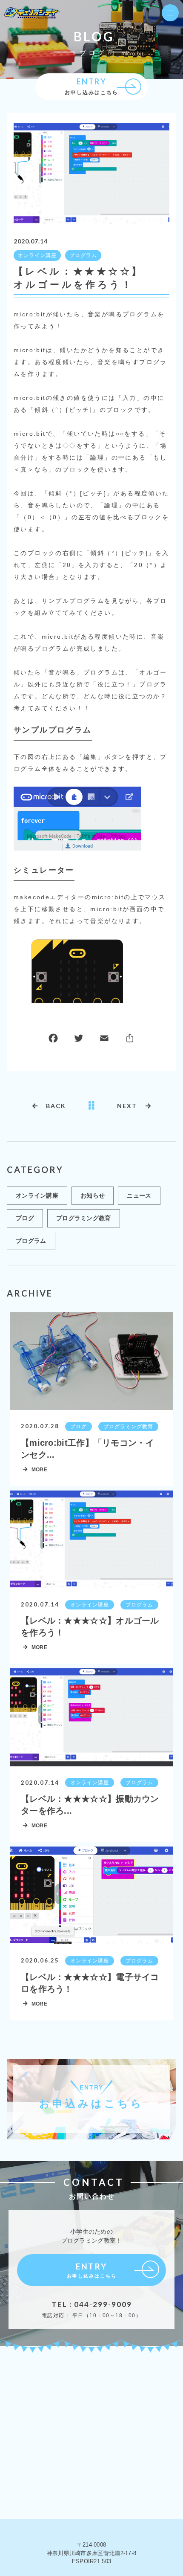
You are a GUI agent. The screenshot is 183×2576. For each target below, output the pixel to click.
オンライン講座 (37, 255)
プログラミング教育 (84, 1218)
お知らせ (93, 1195)
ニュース (139, 1195)
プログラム (83, 255)
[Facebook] (53, 1040)
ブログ (25, 1218)
